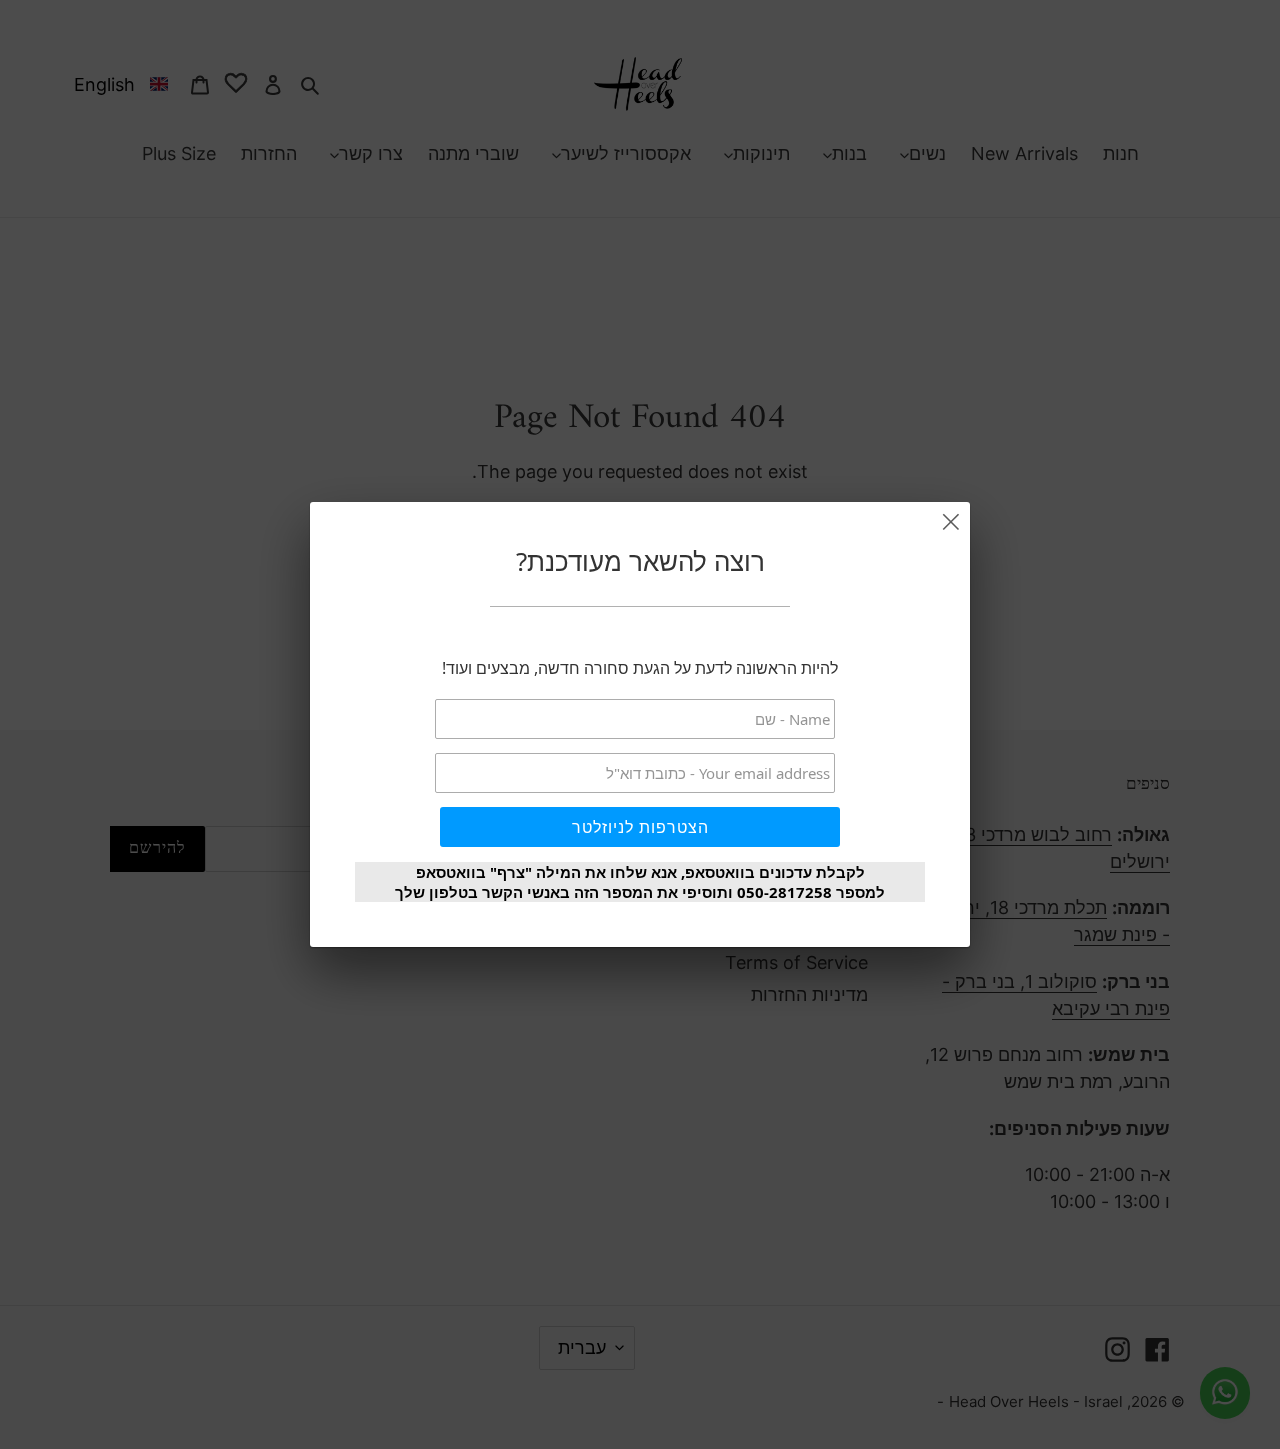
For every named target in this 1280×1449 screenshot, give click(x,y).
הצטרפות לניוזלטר (640, 827)
